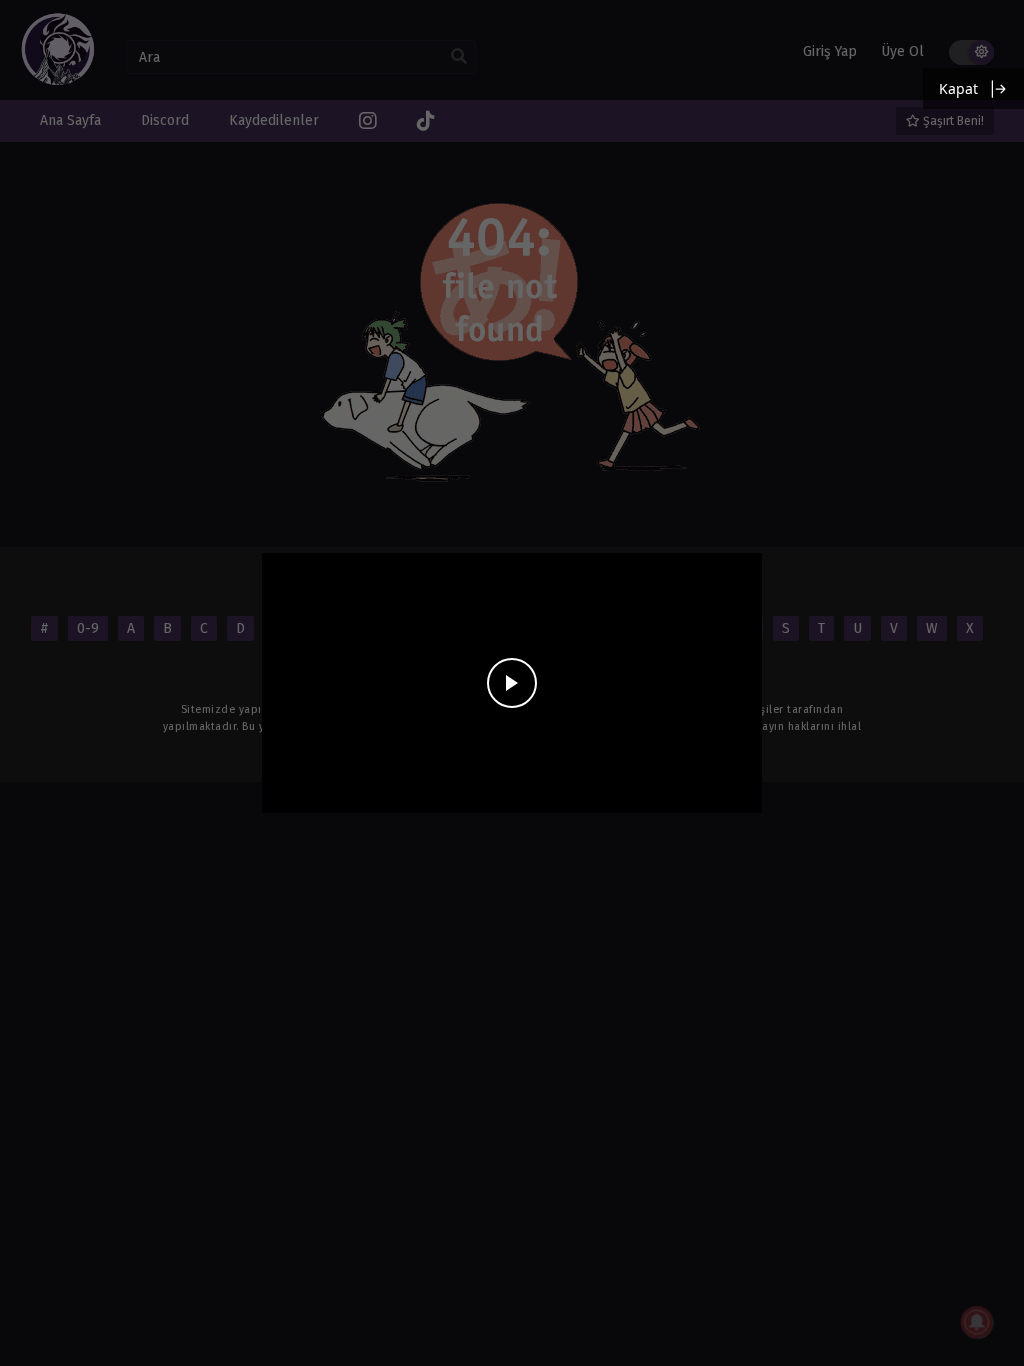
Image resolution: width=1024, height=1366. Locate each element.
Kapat (958, 88)
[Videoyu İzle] (512, 683)
